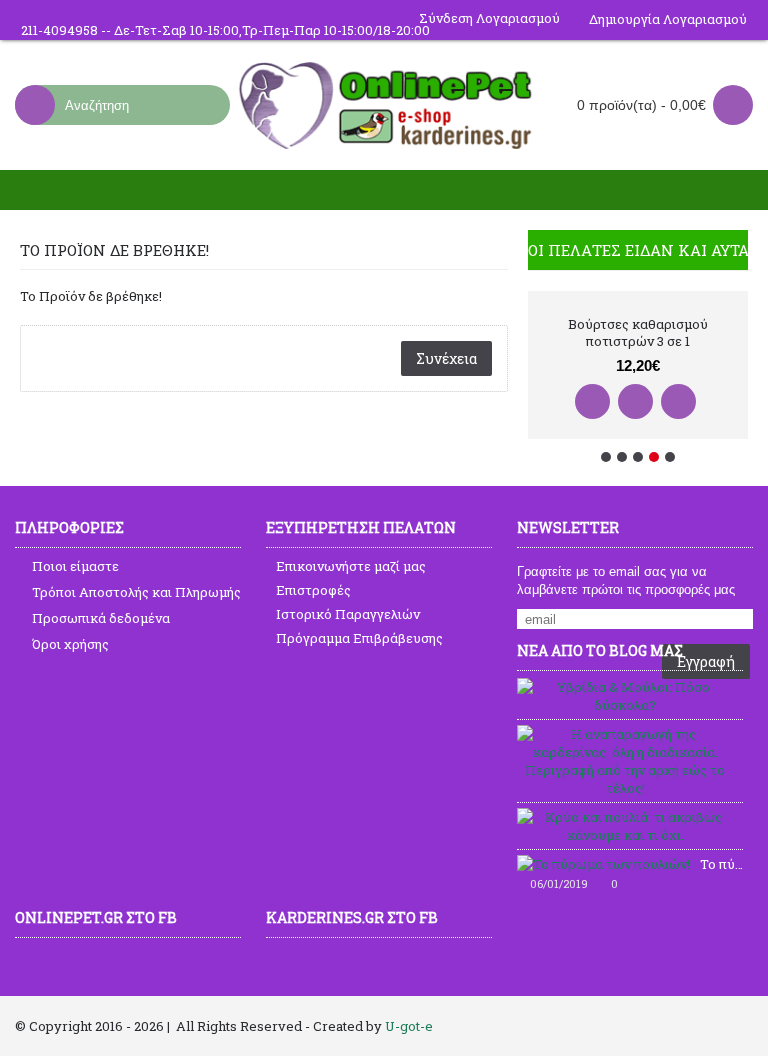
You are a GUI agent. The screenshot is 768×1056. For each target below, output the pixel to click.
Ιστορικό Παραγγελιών (348, 614)
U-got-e (409, 1026)
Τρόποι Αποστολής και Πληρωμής (136, 592)
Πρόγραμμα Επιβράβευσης (359, 638)
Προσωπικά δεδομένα (101, 618)
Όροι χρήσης (70, 644)
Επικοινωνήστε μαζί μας (351, 566)
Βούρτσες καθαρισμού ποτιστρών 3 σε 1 (638, 332)
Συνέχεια (446, 358)
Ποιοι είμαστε (75, 566)
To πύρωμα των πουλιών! (721, 864)
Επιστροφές (313, 590)
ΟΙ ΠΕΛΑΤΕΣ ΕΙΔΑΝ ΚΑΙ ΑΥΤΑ (638, 250)
